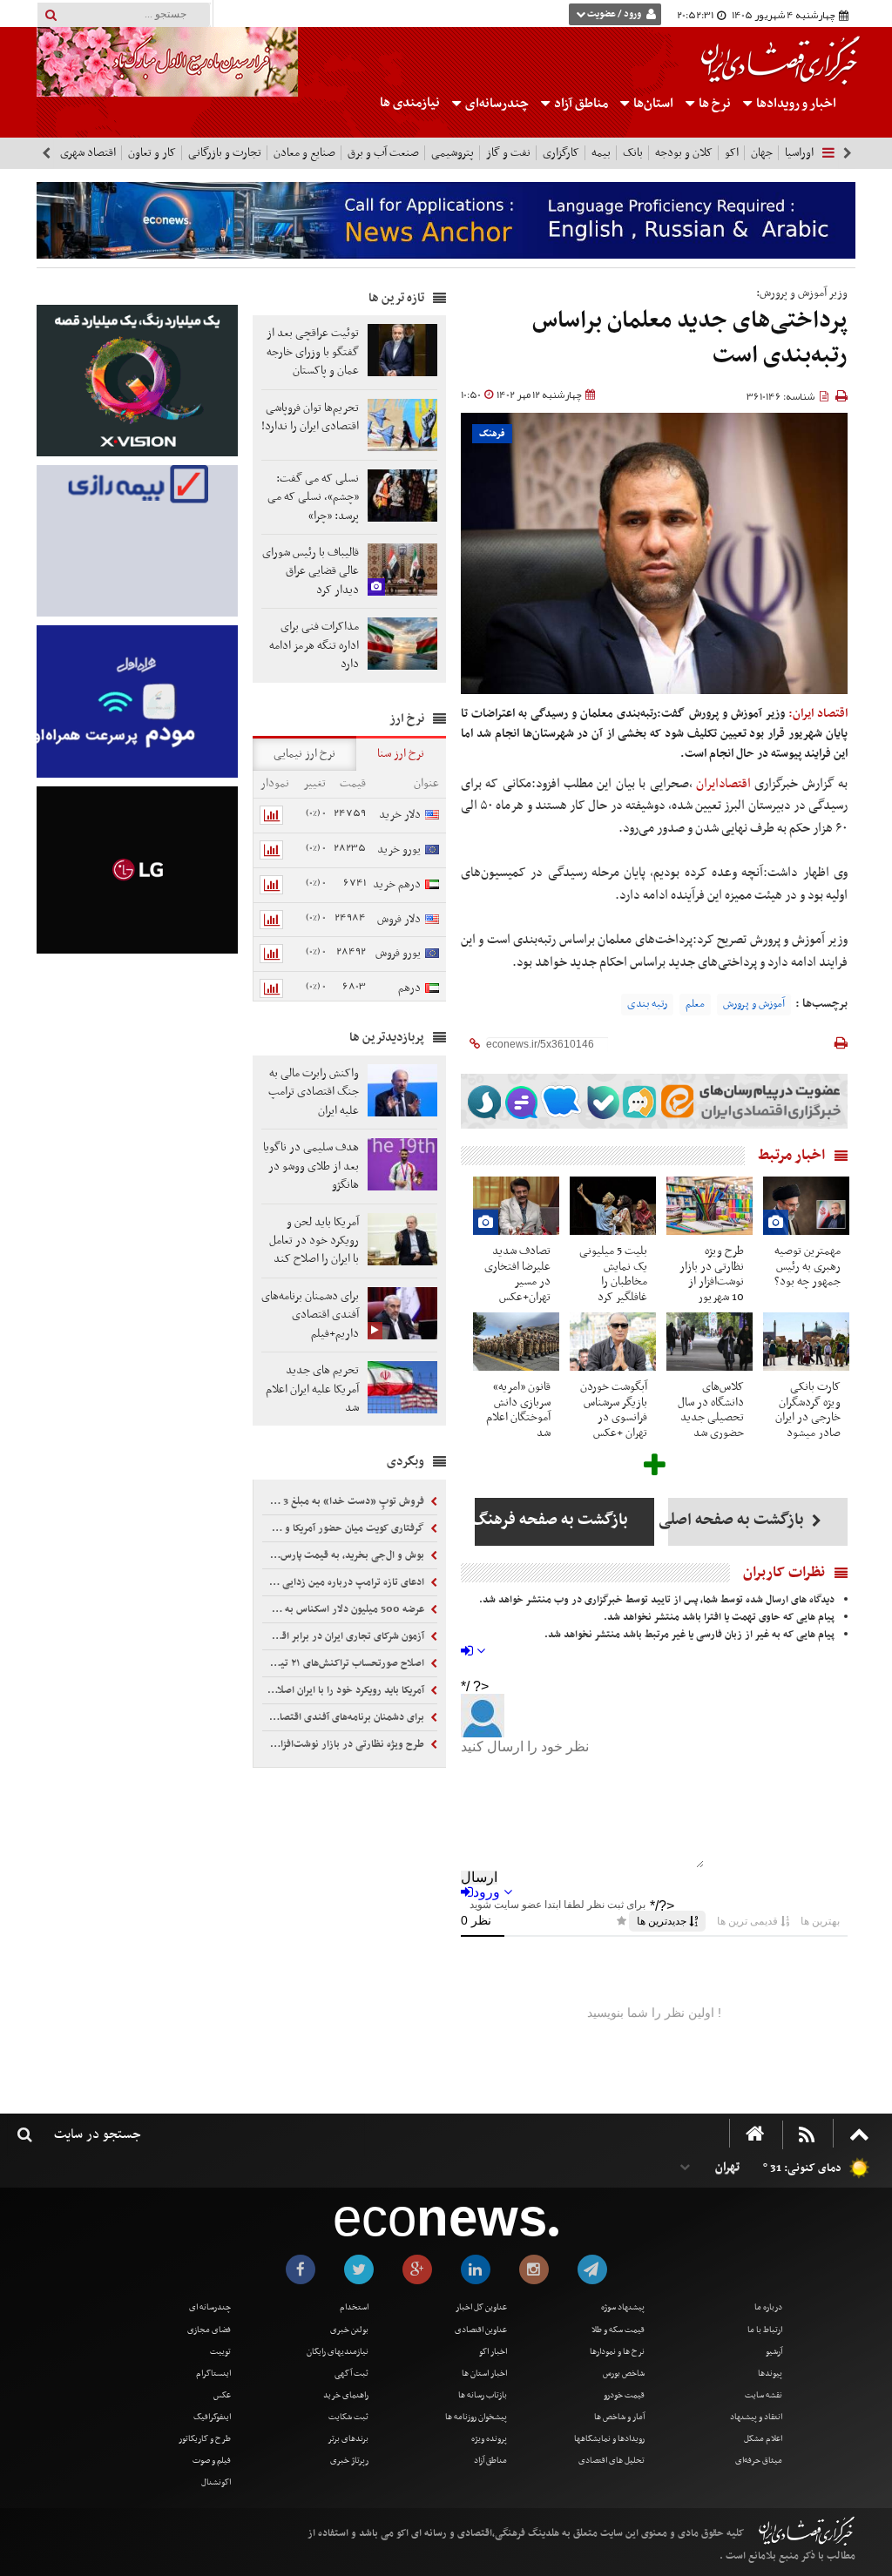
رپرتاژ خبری (349, 2461)
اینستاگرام (213, 2374)
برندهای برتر (348, 2439)
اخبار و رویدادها (795, 104)
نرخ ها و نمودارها (617, 2352)
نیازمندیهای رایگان (338, 2352)
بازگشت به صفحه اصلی (738, 1520)
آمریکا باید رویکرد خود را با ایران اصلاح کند (345, 1690)
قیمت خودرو (624, 2395)
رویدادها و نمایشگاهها (609, 2439)
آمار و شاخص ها (619, 2417)
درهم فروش (419, 998)
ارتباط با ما (765, 2330)
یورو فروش (398, 953)
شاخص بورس (624, 2374)
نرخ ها (715, 104)
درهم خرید (397, 884)
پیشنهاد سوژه (623, 2307)
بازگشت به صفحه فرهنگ (551, 1520)
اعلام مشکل (763, 2439)
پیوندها (770, 2374)
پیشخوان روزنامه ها (476, 2417)
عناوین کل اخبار (481, 2307)
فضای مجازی (209, 2330)
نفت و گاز (508, 153)
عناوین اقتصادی (481, 2330)
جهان (762, 153)
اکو (732, 153)
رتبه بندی (647, 1004)
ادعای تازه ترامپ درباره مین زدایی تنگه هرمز (345, 1582)
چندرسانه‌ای (496, 104)
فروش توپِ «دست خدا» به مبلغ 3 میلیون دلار (345, 1501)
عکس (222, 2395)
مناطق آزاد (580, 104)
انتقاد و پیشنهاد (756, 2417)
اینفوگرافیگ (212, 2417)
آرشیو (774, 2352)
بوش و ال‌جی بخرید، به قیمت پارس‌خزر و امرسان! (345, 1555)
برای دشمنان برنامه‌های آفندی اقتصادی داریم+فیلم (345, 1717)
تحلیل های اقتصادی (612, 2461)
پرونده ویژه (489, 2439)
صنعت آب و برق (383, 153)
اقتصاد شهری (88, 153)
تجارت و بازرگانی (225, 153)
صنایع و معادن (304, 153)
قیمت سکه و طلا (618, 2330)
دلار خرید (400, 815)
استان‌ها (652, 104)
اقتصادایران (723, 784)
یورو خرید (399, 850)
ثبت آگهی (351, 2374)
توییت (220, 2352)
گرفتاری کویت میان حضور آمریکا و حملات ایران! (345, 1528)
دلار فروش (399, 919)
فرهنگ (492, 434)
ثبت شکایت (348, 2417)
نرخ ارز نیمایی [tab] (304, 754)
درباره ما (768, 2307)
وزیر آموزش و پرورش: (802, 293)
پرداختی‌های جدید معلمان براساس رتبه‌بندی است (690, 338)
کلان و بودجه (684, 153)
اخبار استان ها (484, 2374)
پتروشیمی (453, 153)
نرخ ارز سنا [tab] (401, 754)
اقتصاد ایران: (818, 714)
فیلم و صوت (212, 2461)
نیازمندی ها (410, 103)
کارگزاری (561, 153)
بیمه (601, 153)
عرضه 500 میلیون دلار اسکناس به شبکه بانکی (345, 1609)
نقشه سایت (764, 2395)
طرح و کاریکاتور (205, 2439)
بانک (633, 153)
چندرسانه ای (210, 2307)
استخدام (354, 2307)
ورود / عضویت (614, 14)
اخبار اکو (493, 2352)
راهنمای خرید (346, 2395)
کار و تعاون (152, 153)
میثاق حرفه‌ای (759, 2461)
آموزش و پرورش (754, 1004)
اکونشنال (216, 2482)
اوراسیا (799, 153)
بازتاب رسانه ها (483, 2395)
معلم (695, 1004)
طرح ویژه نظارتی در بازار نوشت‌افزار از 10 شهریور (345, 1744)
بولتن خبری (349, 2330)
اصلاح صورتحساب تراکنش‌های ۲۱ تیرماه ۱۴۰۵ (345, 1663)
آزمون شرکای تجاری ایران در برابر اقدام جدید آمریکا (345, 1636)
